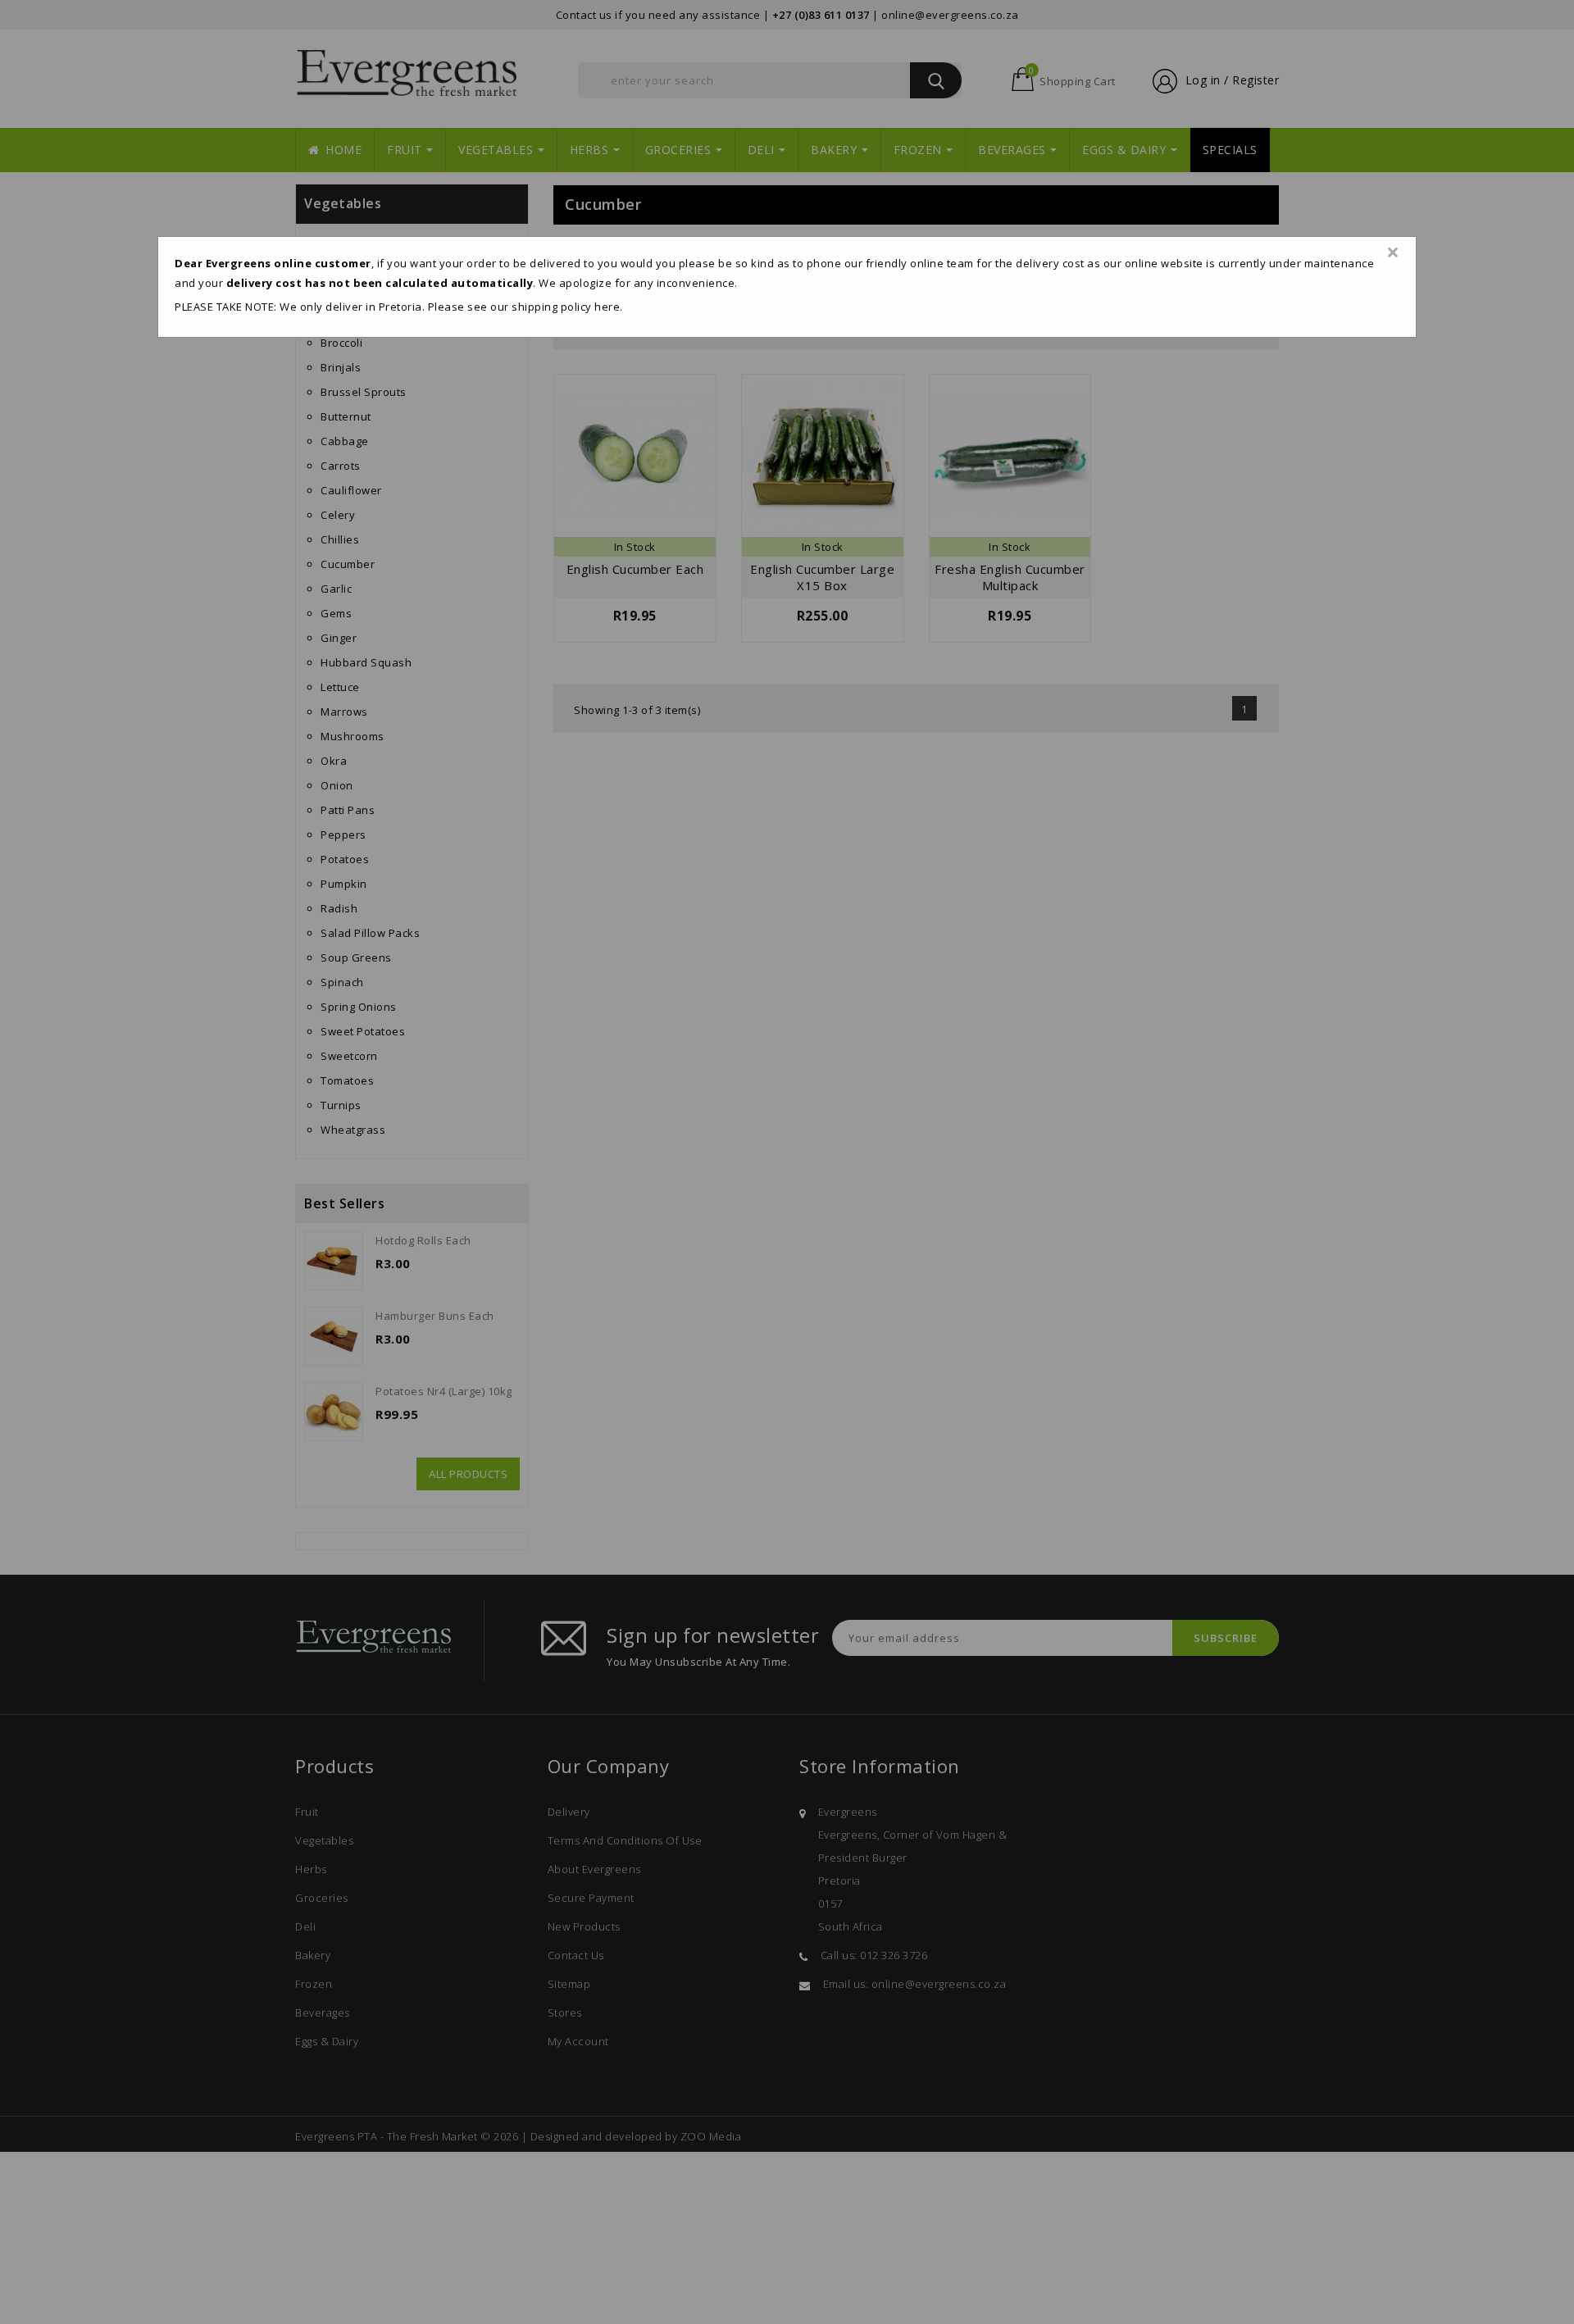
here (607, 307)
